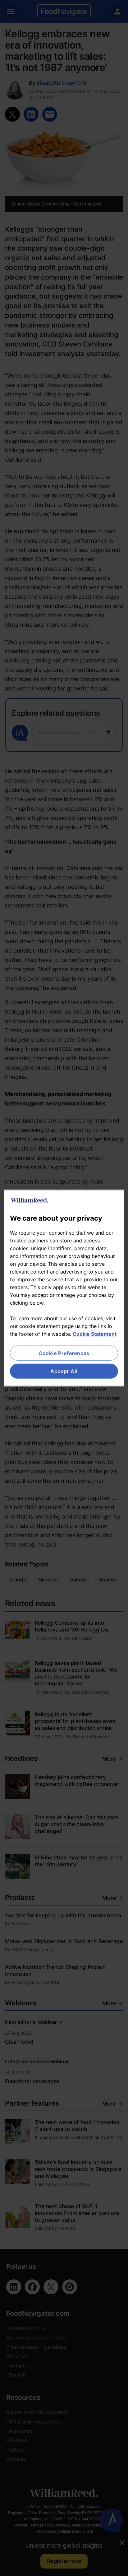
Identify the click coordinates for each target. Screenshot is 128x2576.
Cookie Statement (95, 1334)
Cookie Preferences (64, 1353)
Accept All (64, 1371)
